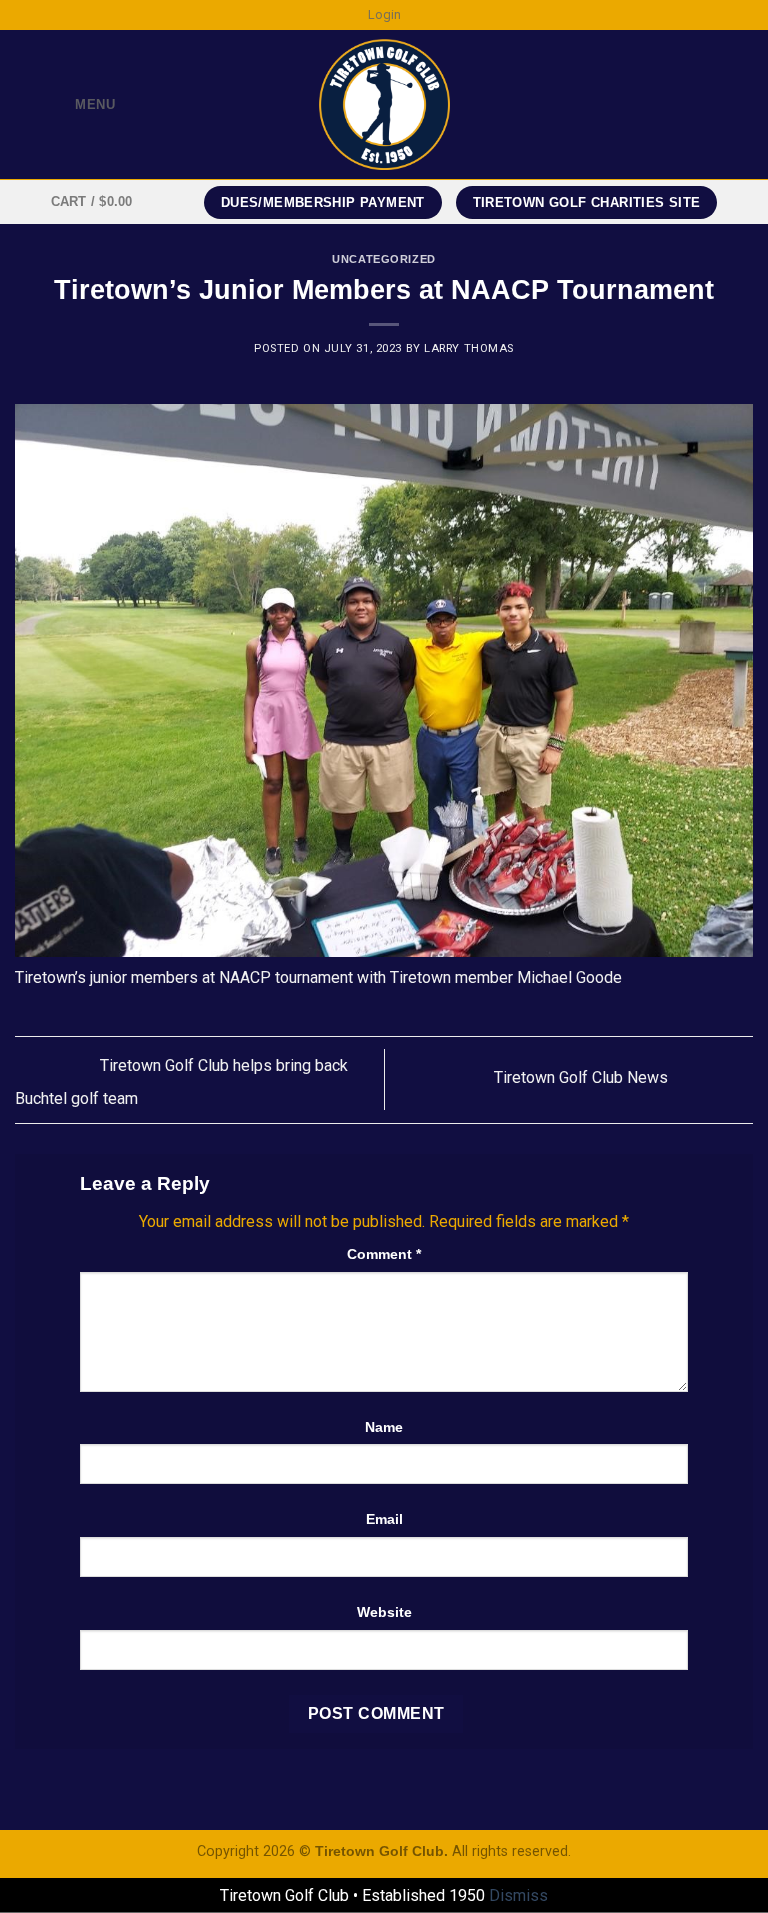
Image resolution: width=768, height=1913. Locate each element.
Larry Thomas (469, 348)
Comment (384, 1254)
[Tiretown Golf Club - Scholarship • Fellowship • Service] (384, 104)
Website (384, 1612)
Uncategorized (383, 259)
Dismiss (518, 1895)
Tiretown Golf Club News (583, 1078)
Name (384, 1427)
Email (384, 1519)
